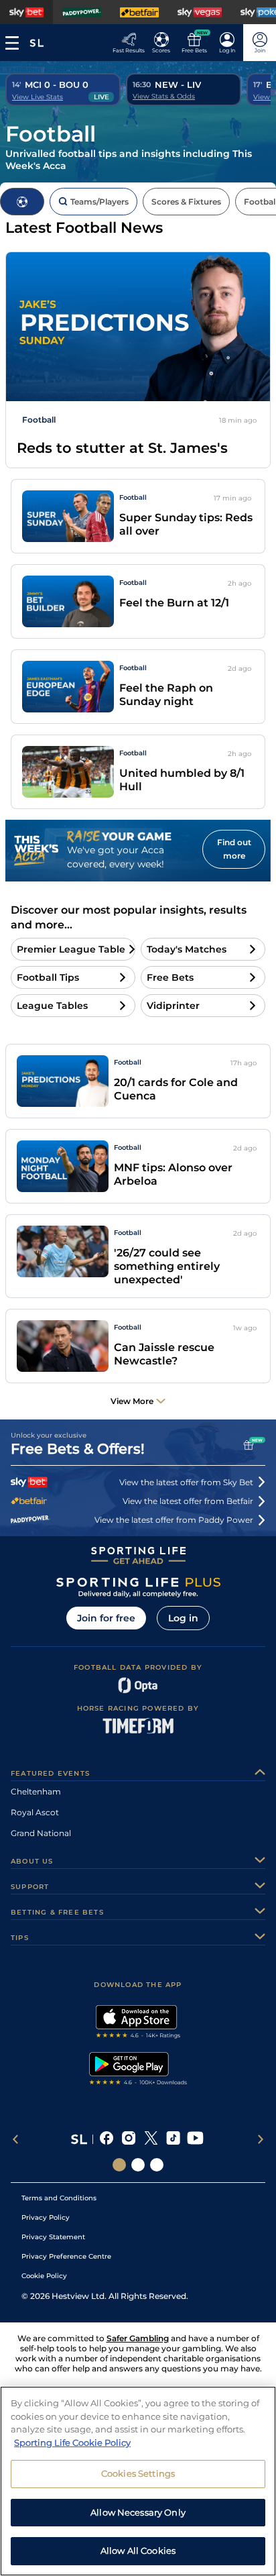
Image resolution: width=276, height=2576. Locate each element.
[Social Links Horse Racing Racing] (138, 2165)
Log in (183, 1618)
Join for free (106, 1618)
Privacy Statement (53, 2237)
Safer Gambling (138, 2338)
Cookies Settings (138, 2473)
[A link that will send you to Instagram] (129, 2139)
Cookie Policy (44, 2276)
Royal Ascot (35, 1812)
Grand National (41, 1833)
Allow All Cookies (138, 2551)
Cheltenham (36, 1791)
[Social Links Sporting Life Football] (157, 2165)
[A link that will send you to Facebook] (107, 2139)
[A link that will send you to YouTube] (195, 2139)
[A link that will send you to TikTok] (173, 2139)
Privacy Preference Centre (66, 2256)
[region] (138, 2481)
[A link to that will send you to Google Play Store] (138, 2070)
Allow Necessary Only (138, 2512)
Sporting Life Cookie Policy (72, 2443)
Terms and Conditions (59, 2198)
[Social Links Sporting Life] (119, 2165)
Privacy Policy (46, 2217)
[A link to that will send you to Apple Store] (138, 2023)
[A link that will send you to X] (151, 2139)
